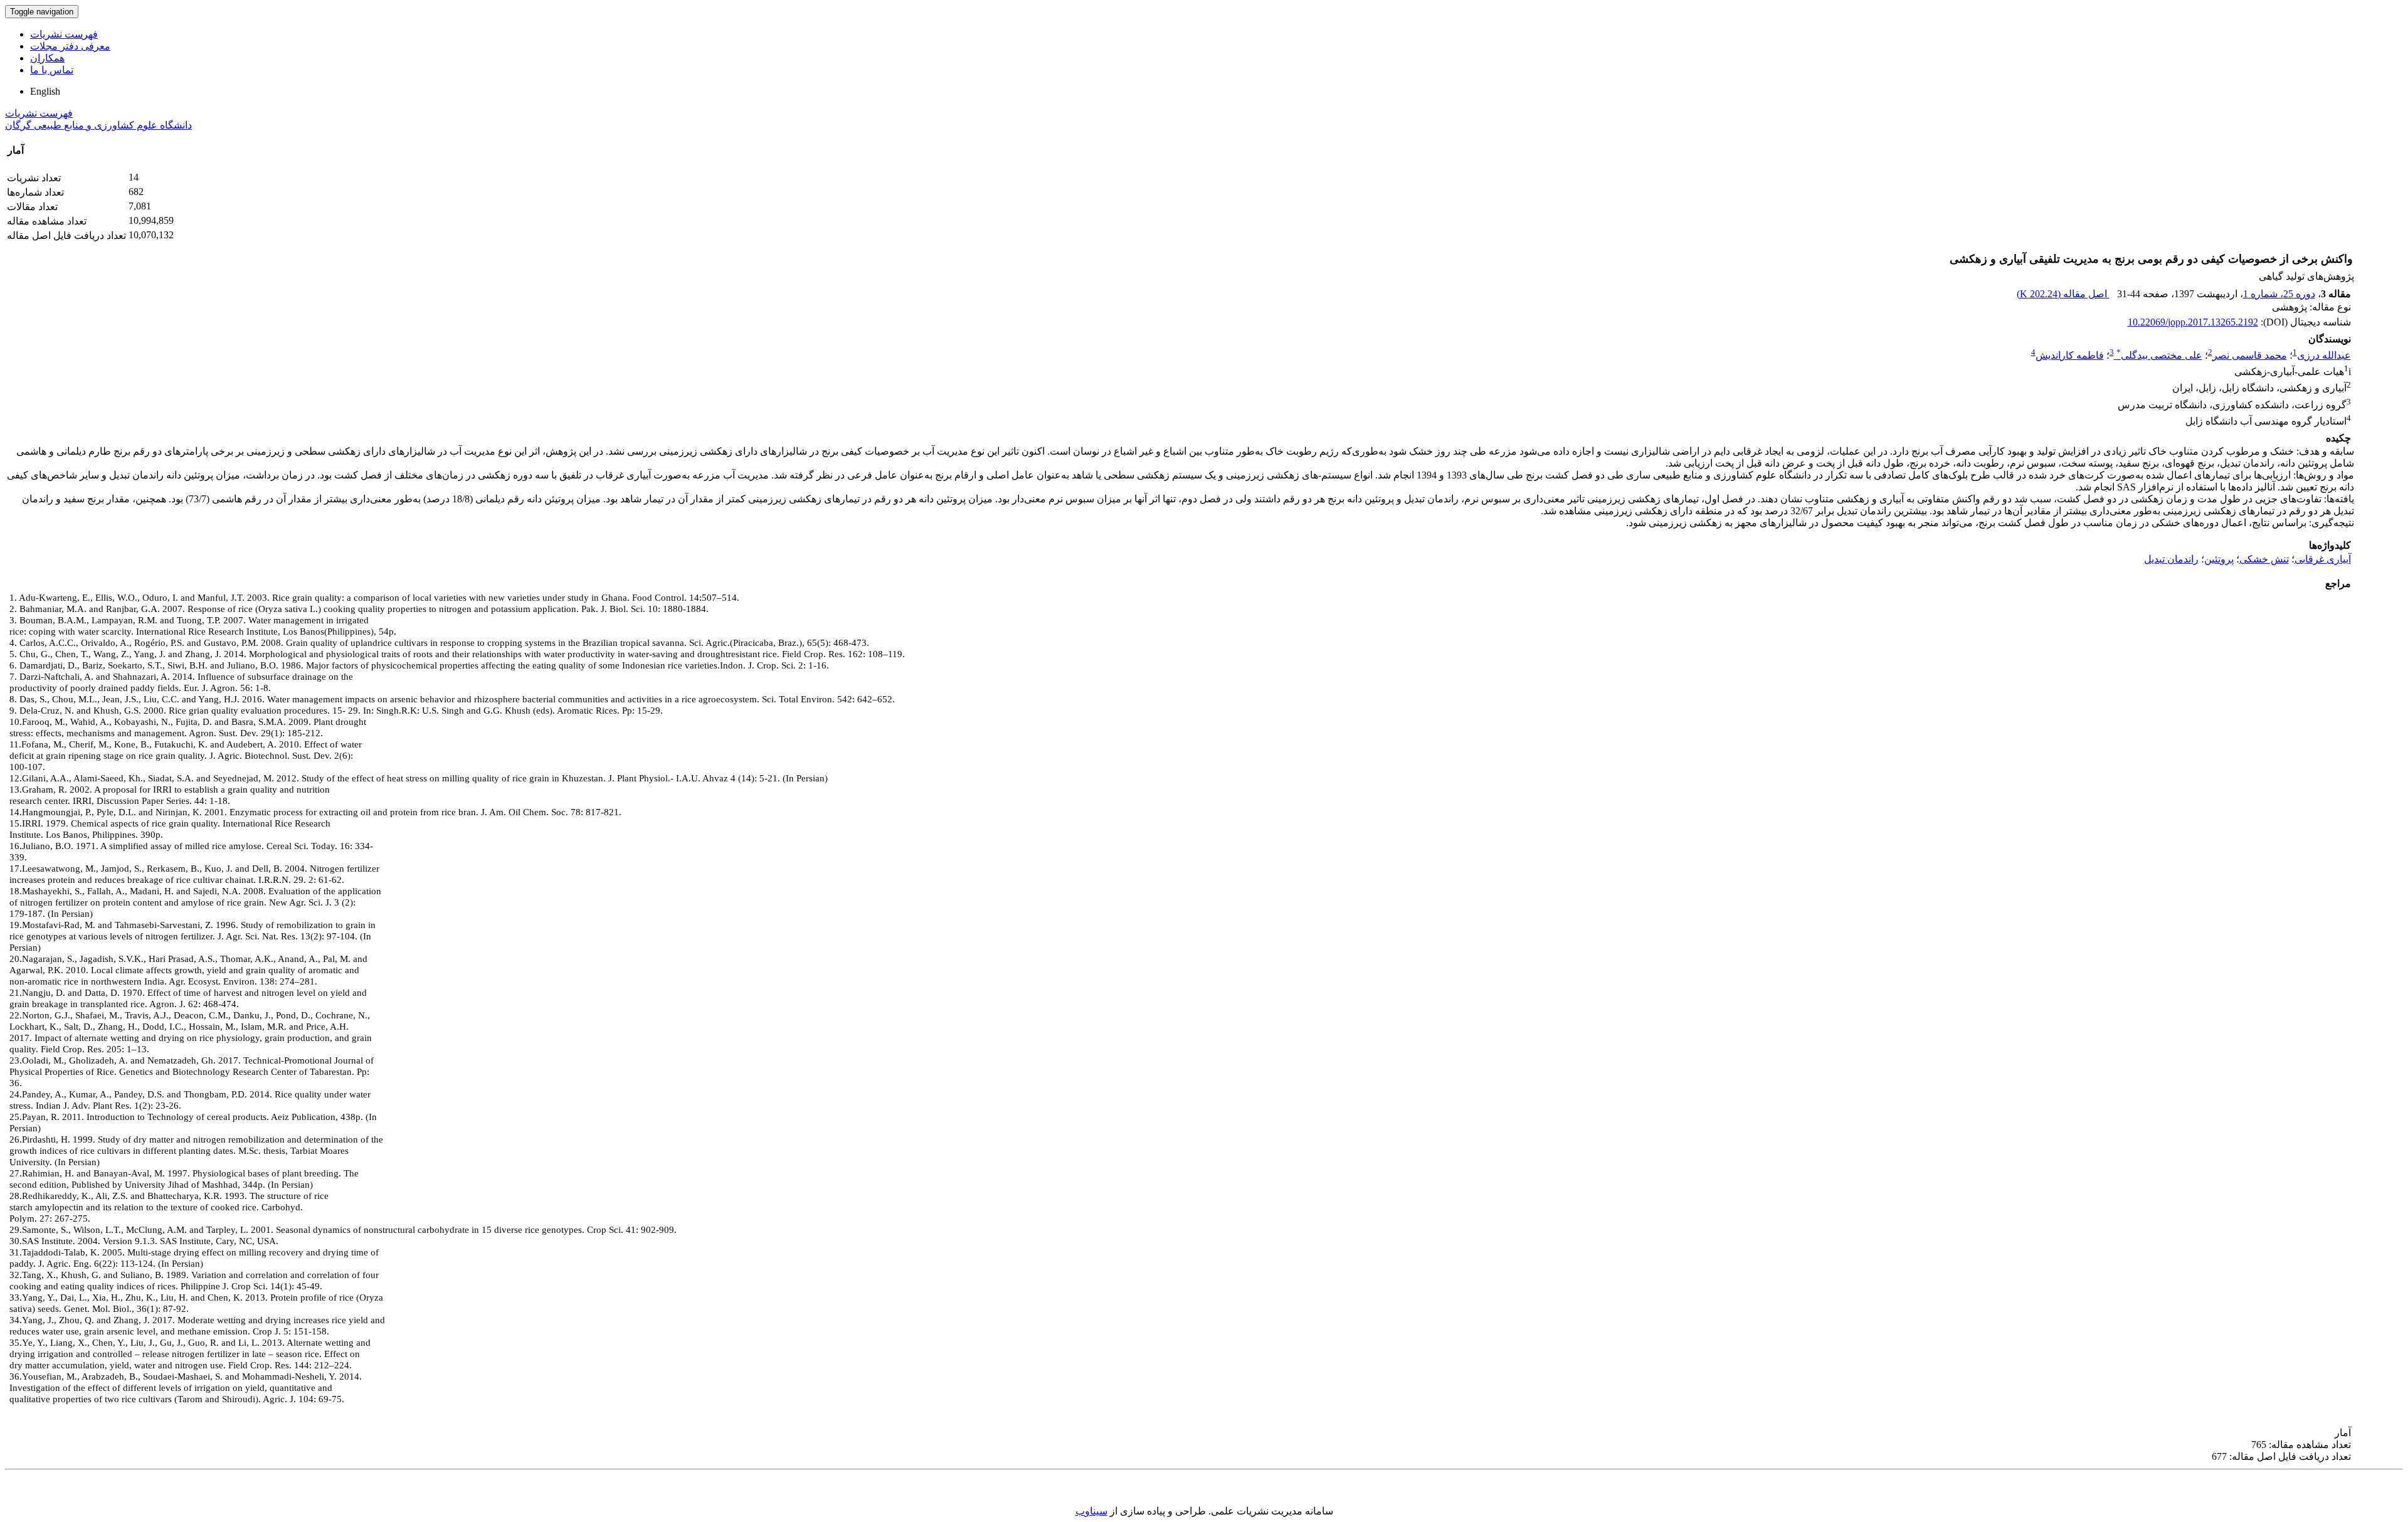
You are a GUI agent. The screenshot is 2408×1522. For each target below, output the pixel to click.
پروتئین (2219, 559)
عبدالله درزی (2324, 355)
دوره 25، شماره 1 (2279, 294)
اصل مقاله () (2063, 294)
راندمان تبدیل (2171, 559)
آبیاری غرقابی (2323, 559)
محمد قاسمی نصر (2250, 355)
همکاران (47, 58)
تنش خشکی (2264, 559)
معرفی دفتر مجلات (70, 46)
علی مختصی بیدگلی (2159, 355)
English (45, 91)
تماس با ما (52, 70)
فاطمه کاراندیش (2070, 355)
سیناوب (1091, 1511)
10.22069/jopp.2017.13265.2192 (2193, 322)
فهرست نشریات (64, 34)
